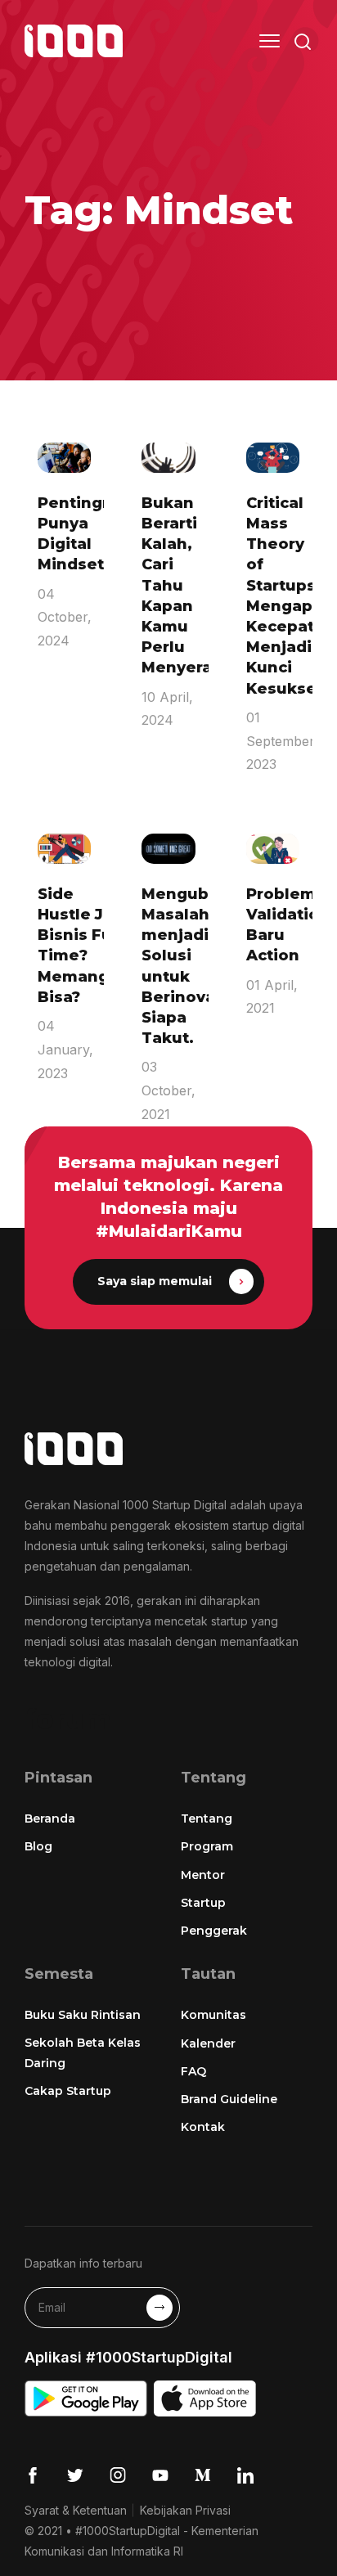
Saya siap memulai (155, 1281)
